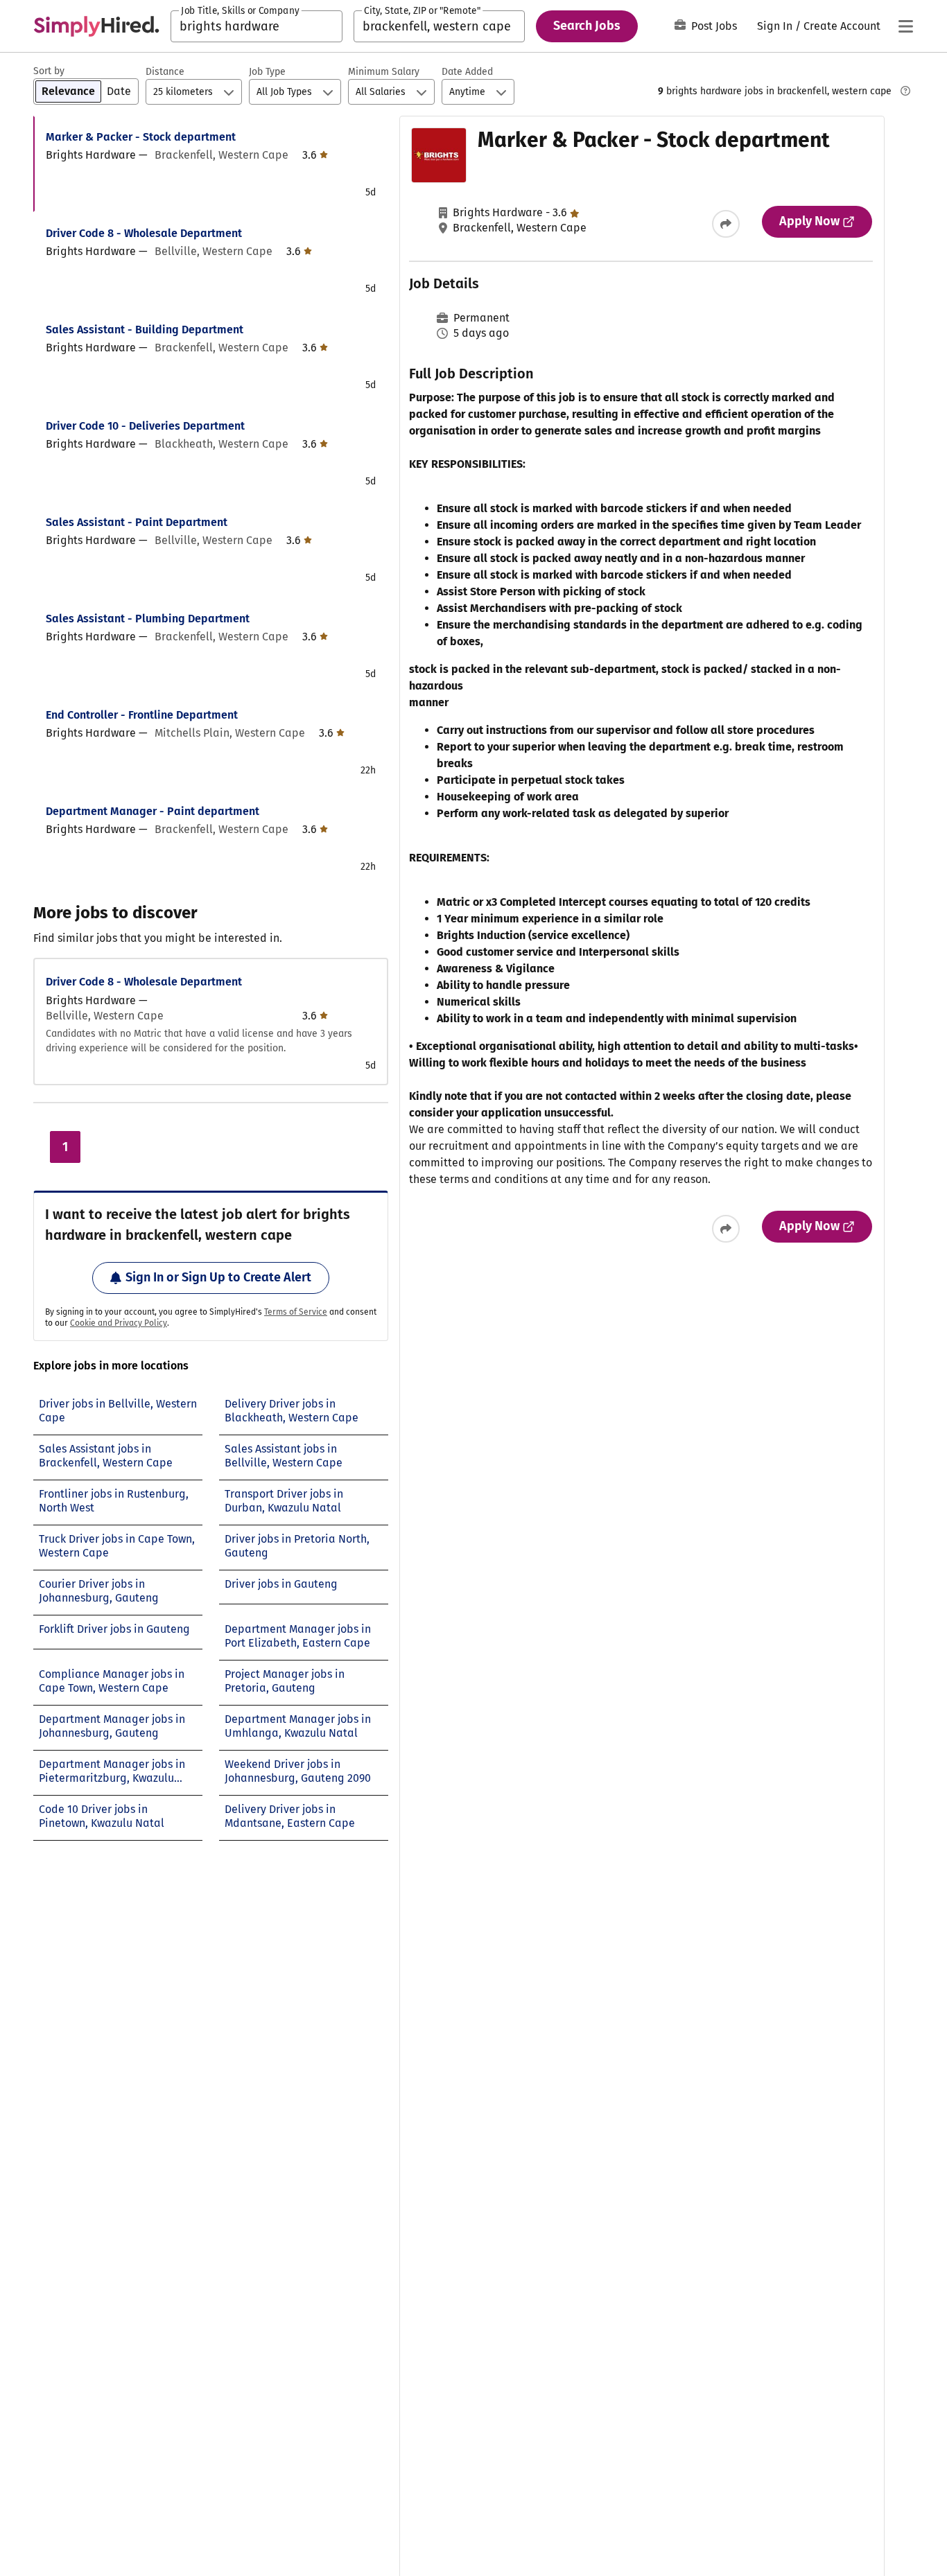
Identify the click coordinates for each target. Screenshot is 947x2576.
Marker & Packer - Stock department (141, 137)
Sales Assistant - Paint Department (137, 522)
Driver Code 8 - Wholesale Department (144, 233)
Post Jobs (714, 26)
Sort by (49, 71)
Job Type (267, 72)
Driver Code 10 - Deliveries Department (145, 426)
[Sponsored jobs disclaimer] (905, 91)
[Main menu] (905, 26)
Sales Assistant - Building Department (145, 330)
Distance (165, 72)
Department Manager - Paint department (153, 811)
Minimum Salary (384, 72)
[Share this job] (726, 224)
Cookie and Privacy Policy (119, 1323)
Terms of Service (296, 1312)
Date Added (467, 72)
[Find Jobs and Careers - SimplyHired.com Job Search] (96, 26)
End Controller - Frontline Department (142, 715)
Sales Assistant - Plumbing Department (148, 619)
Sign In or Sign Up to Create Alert (218, 1277)
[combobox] (257, 26)
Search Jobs (587, 26)
